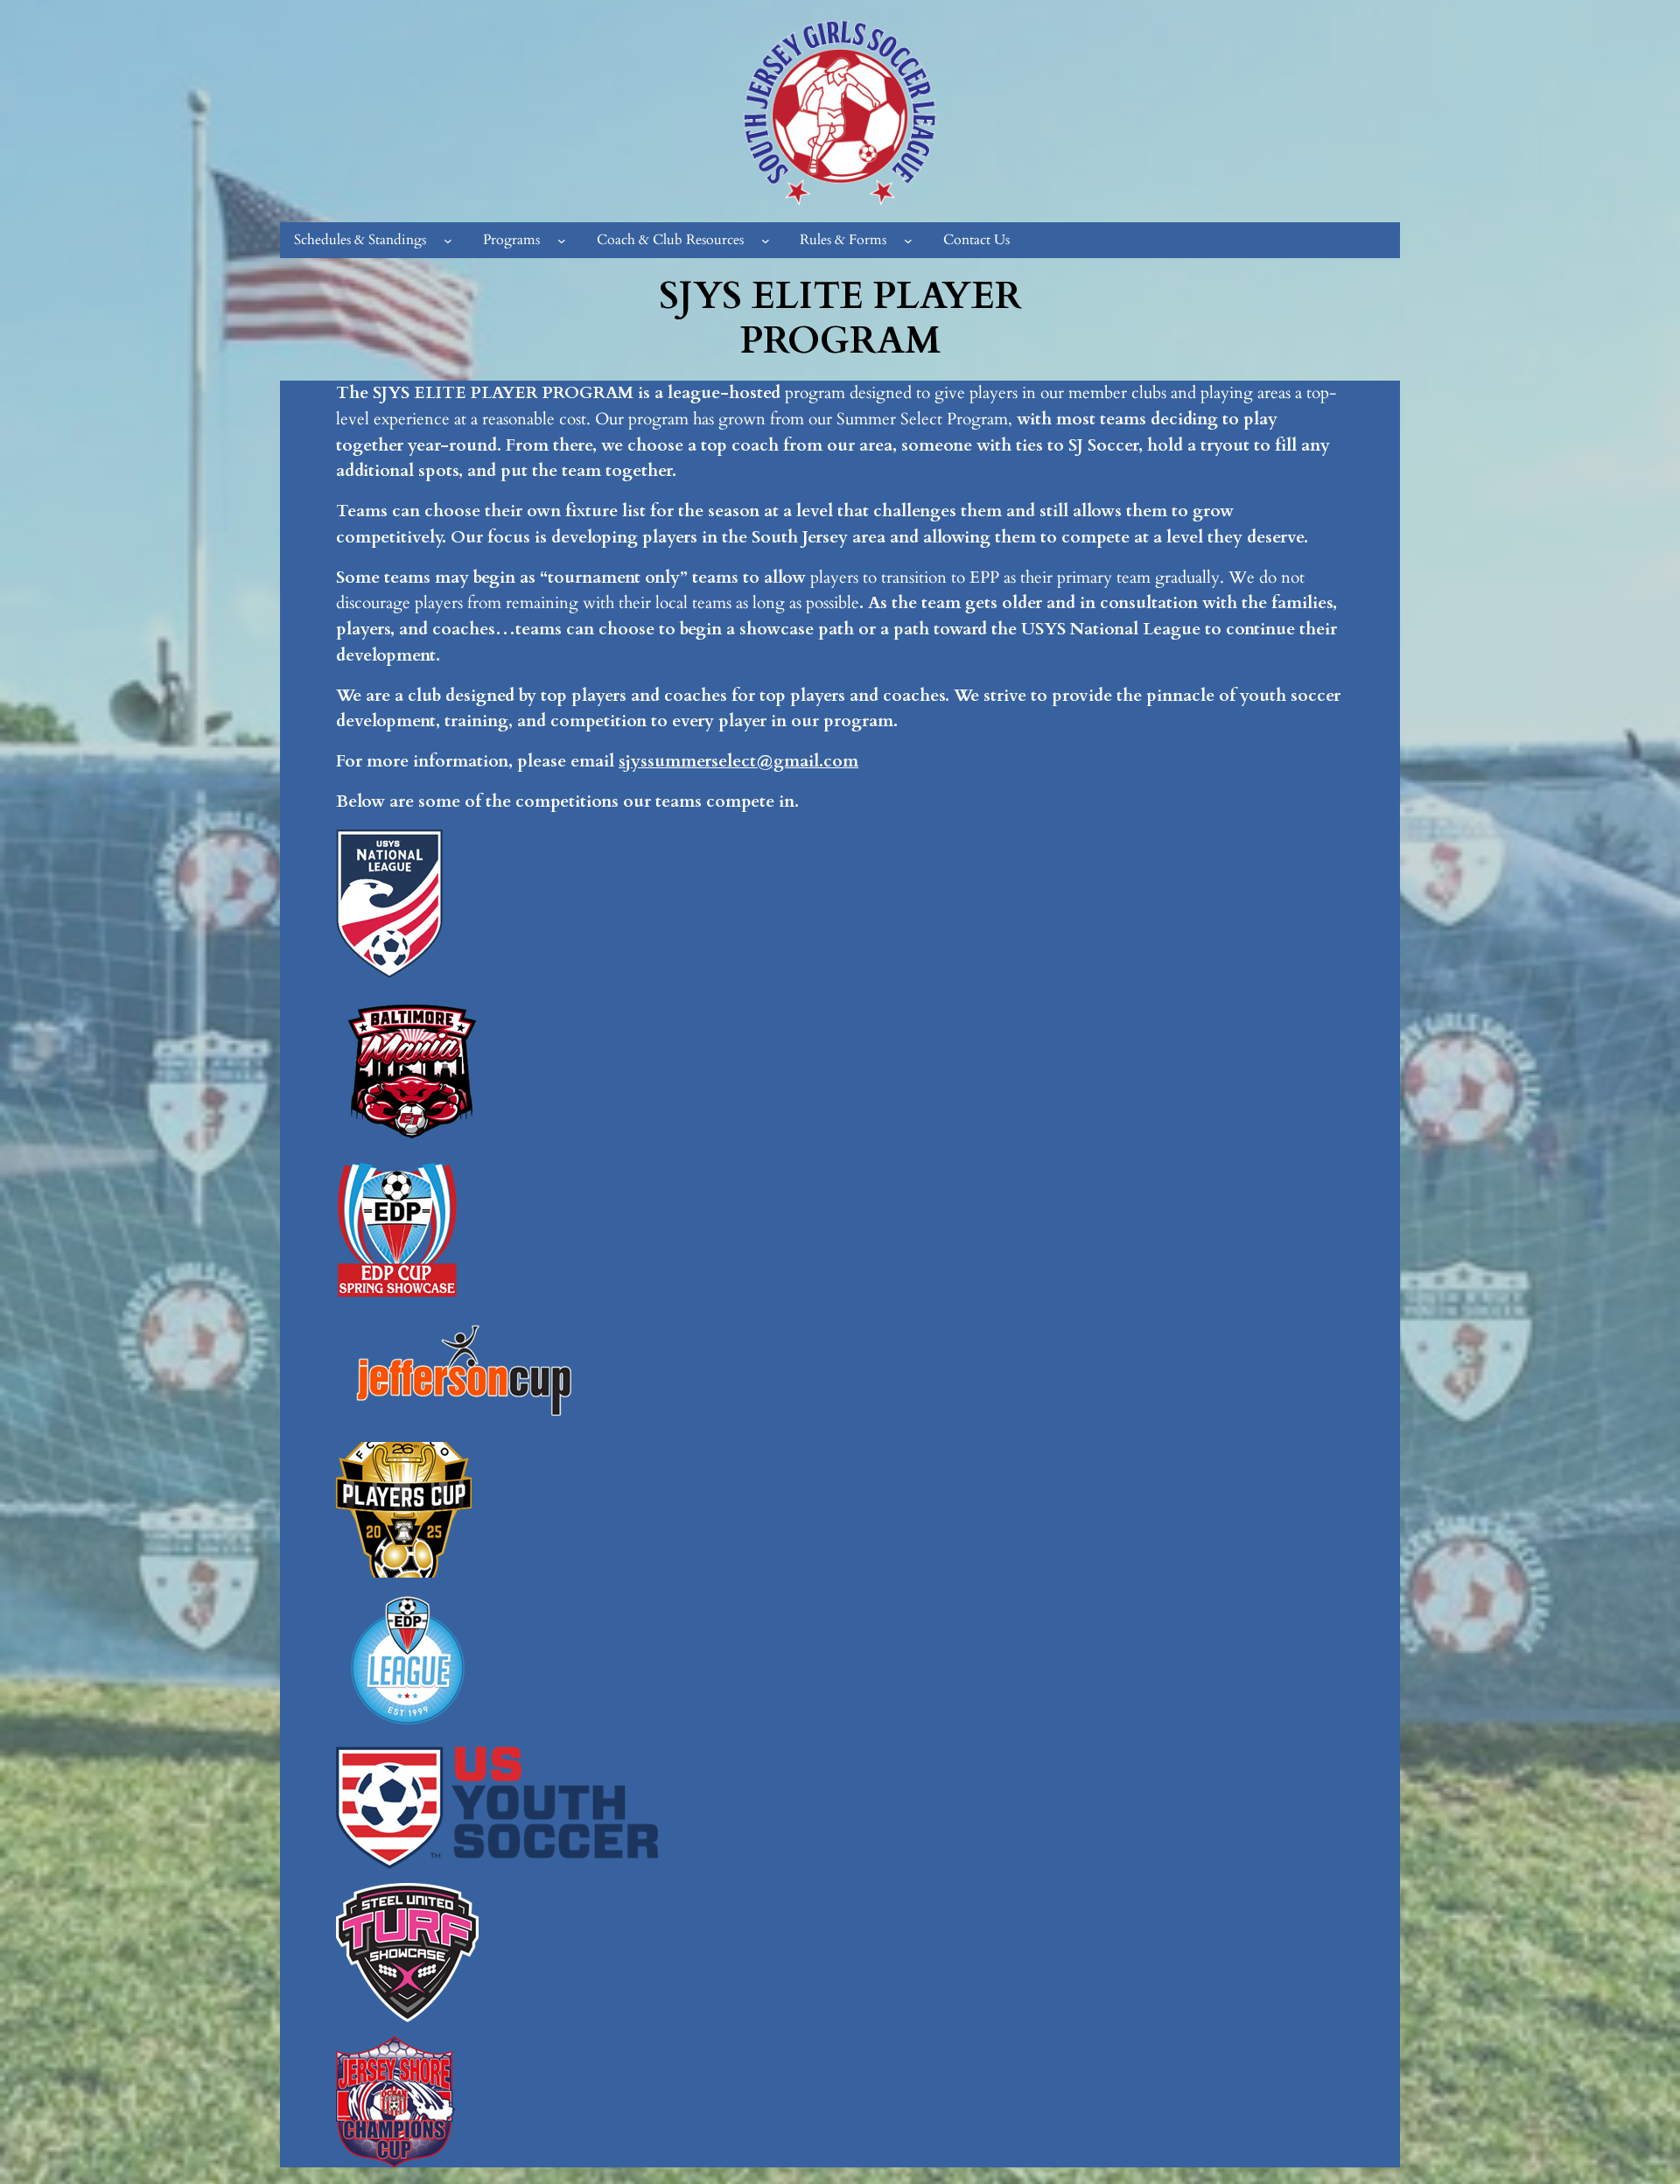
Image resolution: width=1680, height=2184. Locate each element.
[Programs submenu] (562, 241)
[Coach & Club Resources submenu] (766, 241)
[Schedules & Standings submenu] (448, 241)
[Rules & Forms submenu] (908, 241)
